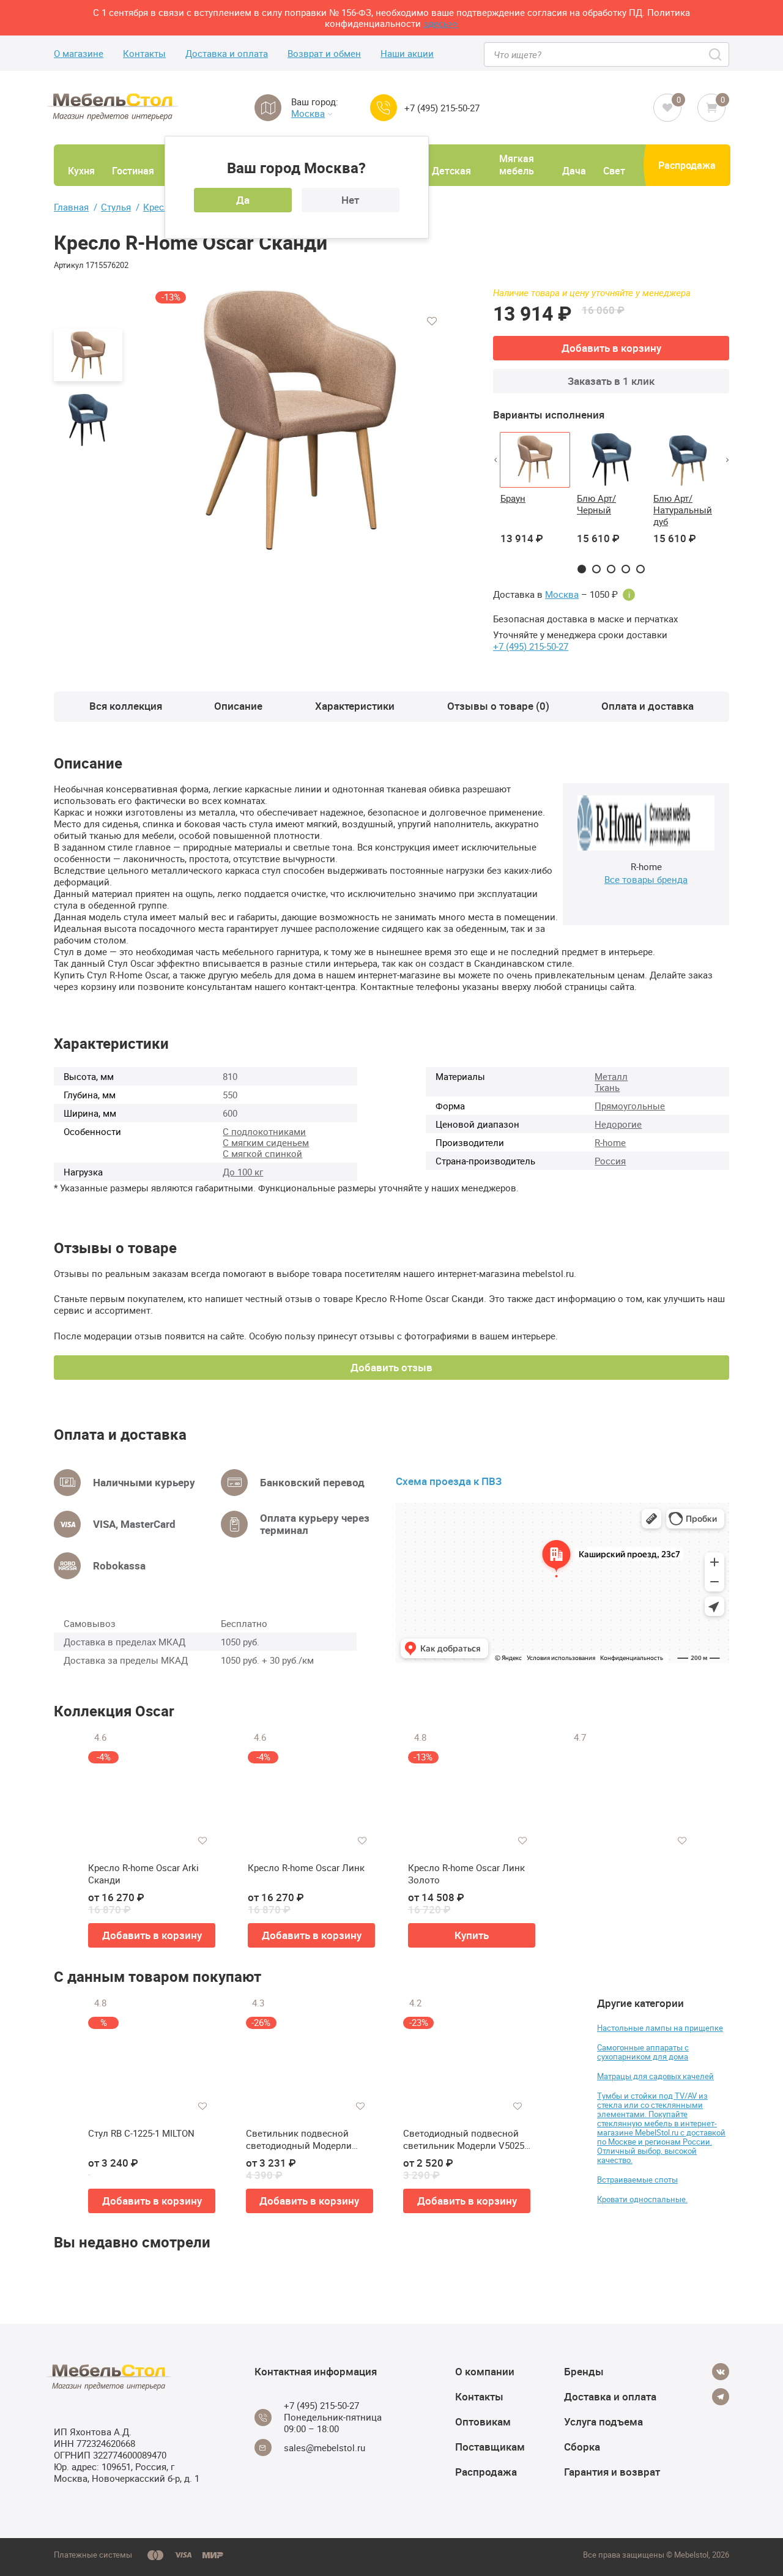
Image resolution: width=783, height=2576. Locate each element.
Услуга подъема (603, 2422)
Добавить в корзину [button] (152, 1935)
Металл (611, 1076)
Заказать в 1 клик (611, 381)
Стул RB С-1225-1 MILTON (141, 2133)
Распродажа (687, 165)
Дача (574, 171)
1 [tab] (582, 569)
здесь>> (441, 23)
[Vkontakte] (721, 2372)
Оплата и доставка (648, 706)
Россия (610, 1161)
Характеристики (355, 706)
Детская (451, 171)
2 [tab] (596, 569)
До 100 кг (243, 1172)
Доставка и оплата (227, 54)
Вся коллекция (126, 706)
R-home (610, 1142)
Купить (472, 1935)
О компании (485, 2371)
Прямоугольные (630, 1106)
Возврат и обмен (324, 54)
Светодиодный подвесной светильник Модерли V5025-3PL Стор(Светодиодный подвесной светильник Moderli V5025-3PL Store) (465, 2139)
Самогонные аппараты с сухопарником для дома (643, 2052)
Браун (513, 498)
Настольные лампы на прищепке (660, 2028)
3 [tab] (611, 569)
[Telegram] (721, 2397)
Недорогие (618, 1124)
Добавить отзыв (391, 1367)
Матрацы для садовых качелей (655, 2076)
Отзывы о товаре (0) (498, 706)
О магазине (79, 54)
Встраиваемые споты (637, 2180)
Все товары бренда (646, 879)
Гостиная (133, 171)
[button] (495, 460)
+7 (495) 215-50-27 (442, 108)
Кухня (81, 171)
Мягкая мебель (517, 165)
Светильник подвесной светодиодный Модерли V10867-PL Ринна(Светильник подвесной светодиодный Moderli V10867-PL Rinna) (303, 2139)
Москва (308, 114)
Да (243, 200)
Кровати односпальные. (642, 2199)
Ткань (607, 1087)
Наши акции (407, 54)
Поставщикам (490, 2447)
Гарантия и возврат (612, 2472)
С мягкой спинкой (262, 1153)
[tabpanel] (535, 496)
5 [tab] (640, 569)
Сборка (582, 2447)
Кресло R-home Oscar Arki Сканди (143, 1874)
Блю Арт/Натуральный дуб (683, 510)
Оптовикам (483, 2422)
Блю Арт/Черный (596, 504)
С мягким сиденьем (266, 1142)
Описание (238, 706)
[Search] (716, 54)
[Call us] (384, 108)
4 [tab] (626, 569)
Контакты (144, 54)
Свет (614, 171)
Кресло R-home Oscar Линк (306, 1868)
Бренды (584, 2371)
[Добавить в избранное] (432, 321)
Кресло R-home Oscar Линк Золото (466, 1874)
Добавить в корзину (611, 348)
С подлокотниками (264, 1131)
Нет (350, 200)
